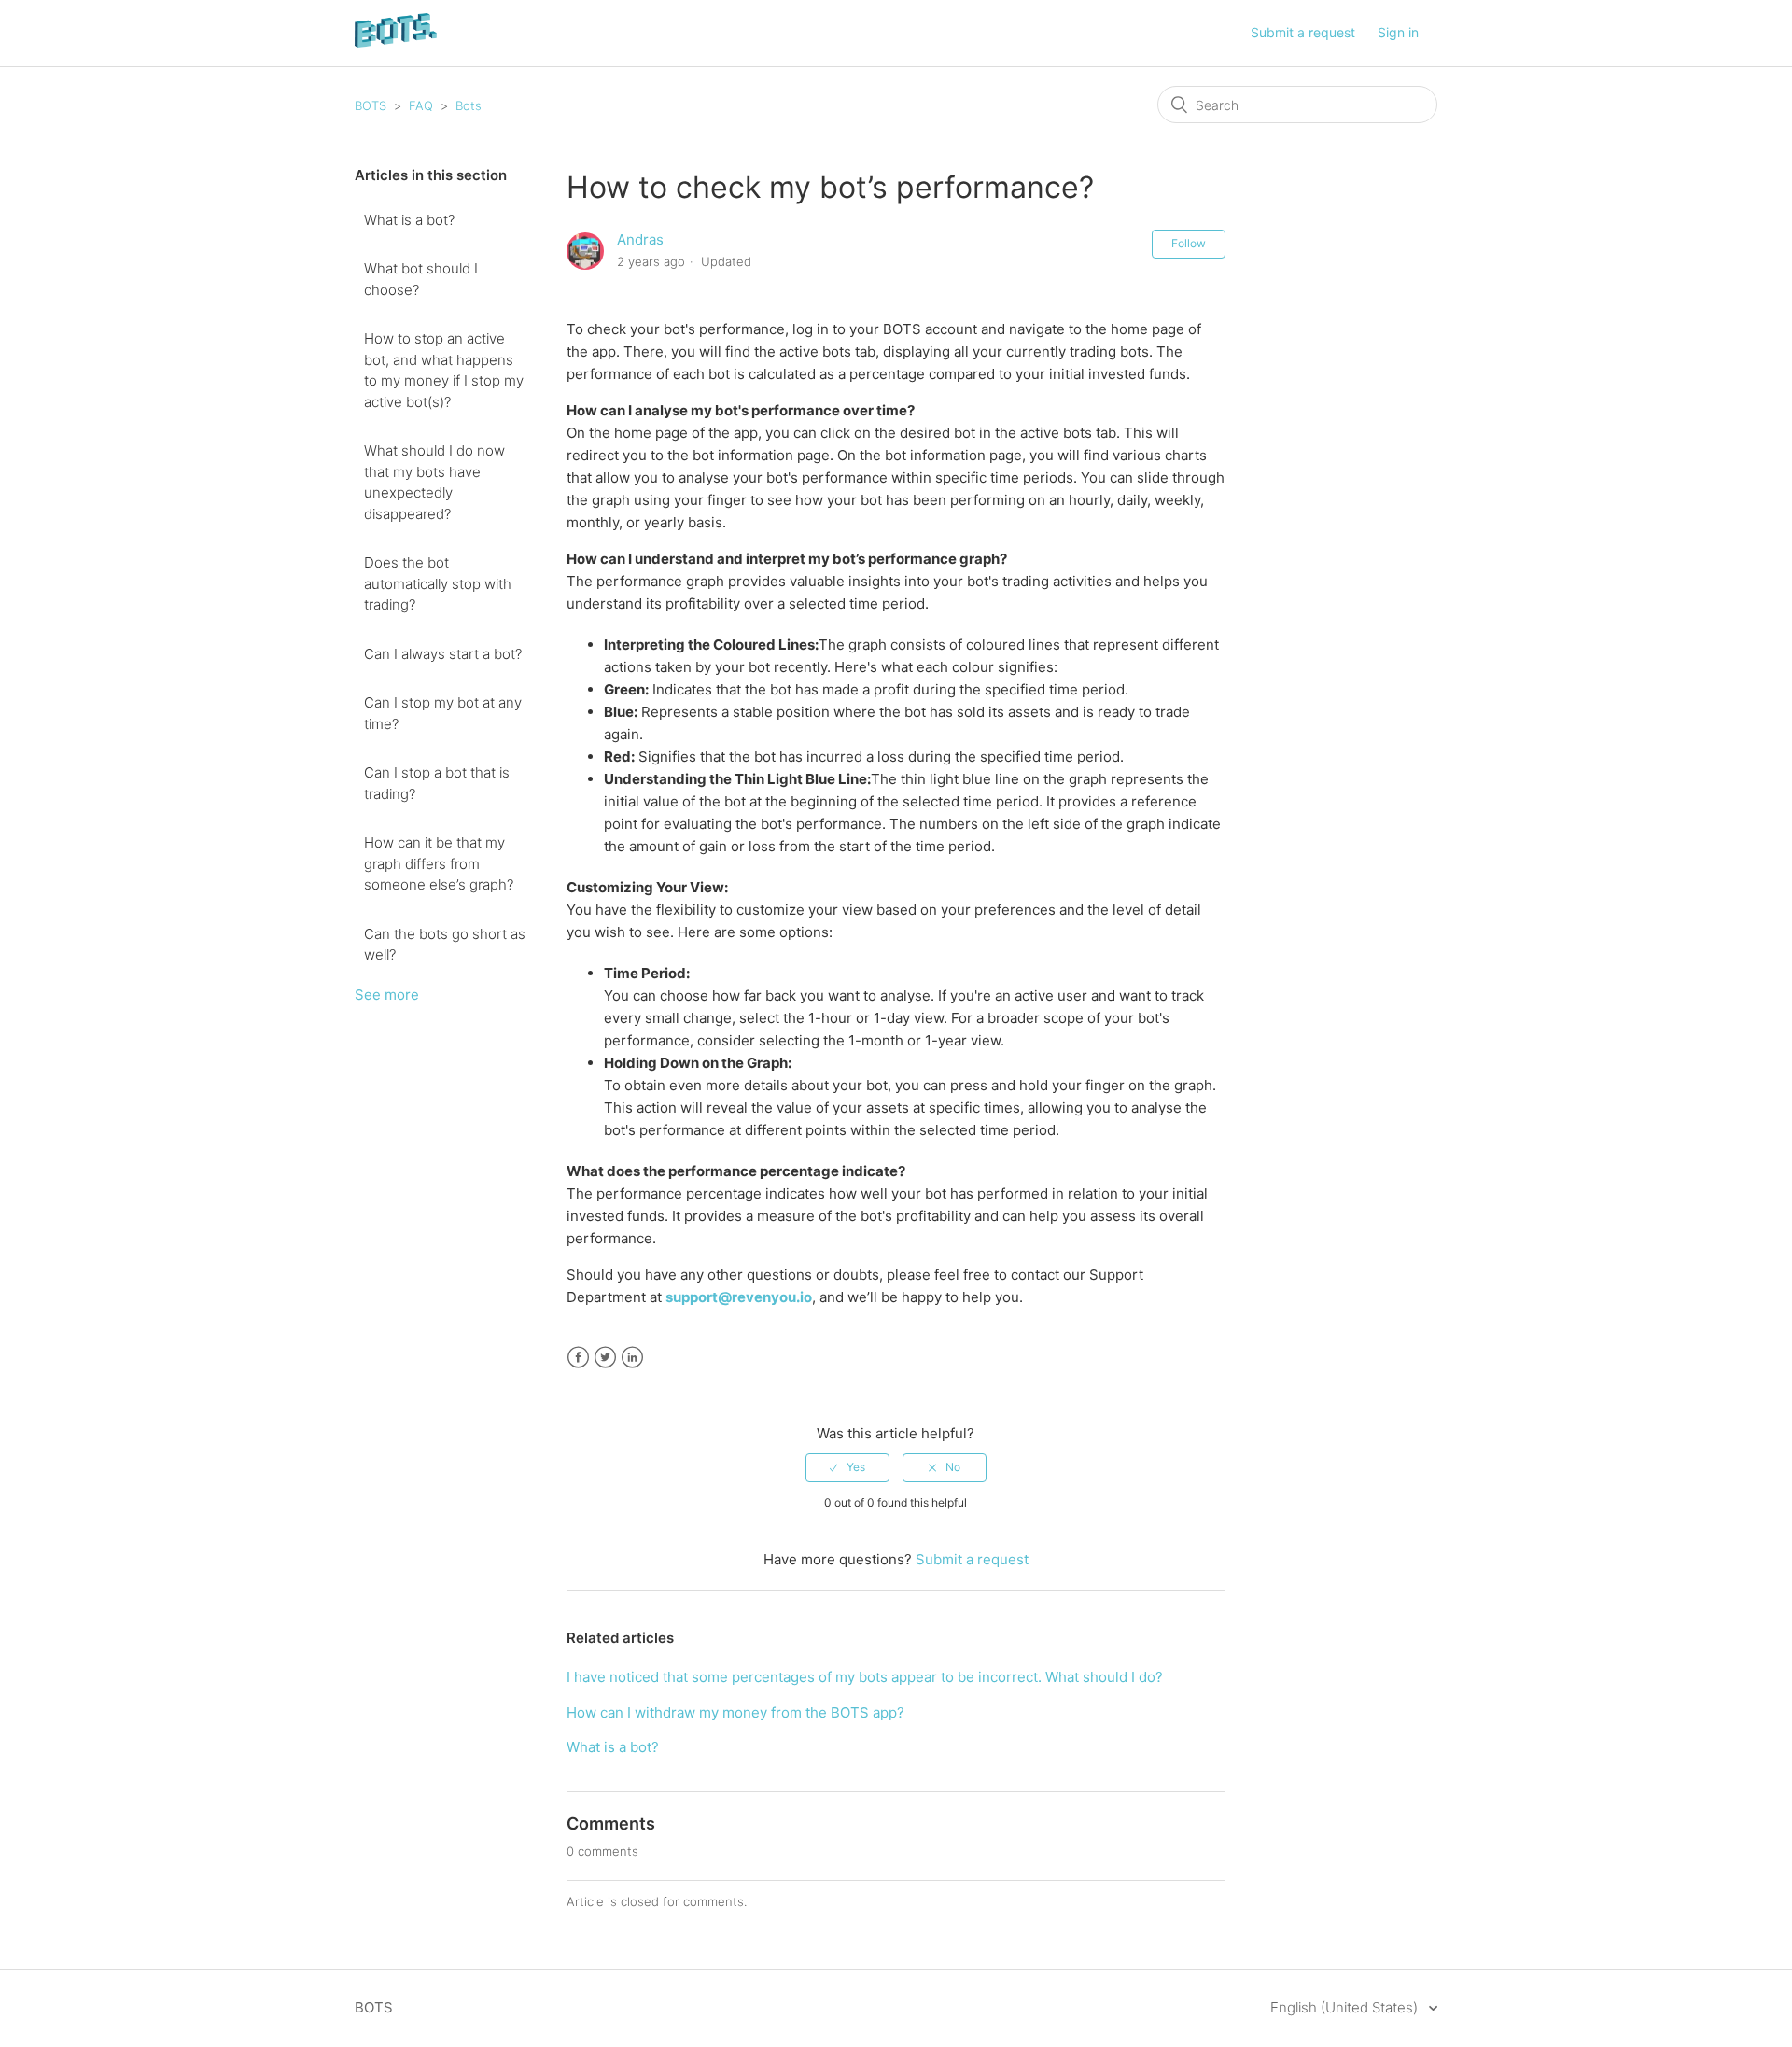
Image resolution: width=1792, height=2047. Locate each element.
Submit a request (1303, 32)
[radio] (847, 1467)
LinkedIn (632, 1358)
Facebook (578, 1358)
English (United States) (1346, 2007)
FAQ (421, 105)
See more (387, 995)
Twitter (605, 1358)
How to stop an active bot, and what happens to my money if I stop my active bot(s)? (444, 370)
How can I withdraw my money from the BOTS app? (735, 1712)
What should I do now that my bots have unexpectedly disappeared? (434, 482)
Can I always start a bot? (443, 654)
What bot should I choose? (421, 279)
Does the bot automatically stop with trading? (438, 583)
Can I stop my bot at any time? (443, 713)
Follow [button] (1189, 243)
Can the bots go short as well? (445, 945)
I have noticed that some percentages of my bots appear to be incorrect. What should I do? (865, 1677)
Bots (469, 105)
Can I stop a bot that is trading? (437, 783)
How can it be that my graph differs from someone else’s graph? (439, 863)
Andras (640, 239)
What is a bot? (409, 220)
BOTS (371, 105)
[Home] (396, 42)
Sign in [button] (1398, 32)
